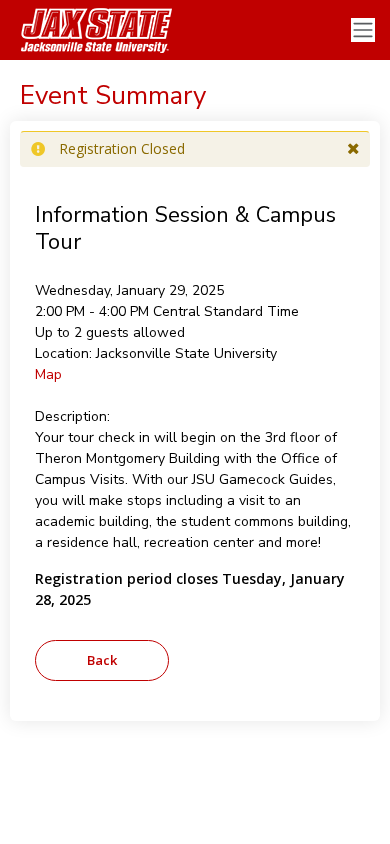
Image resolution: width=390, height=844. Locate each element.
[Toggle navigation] (363, 30)
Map (48, 374)
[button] (353, 149)
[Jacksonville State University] (90, 30)
